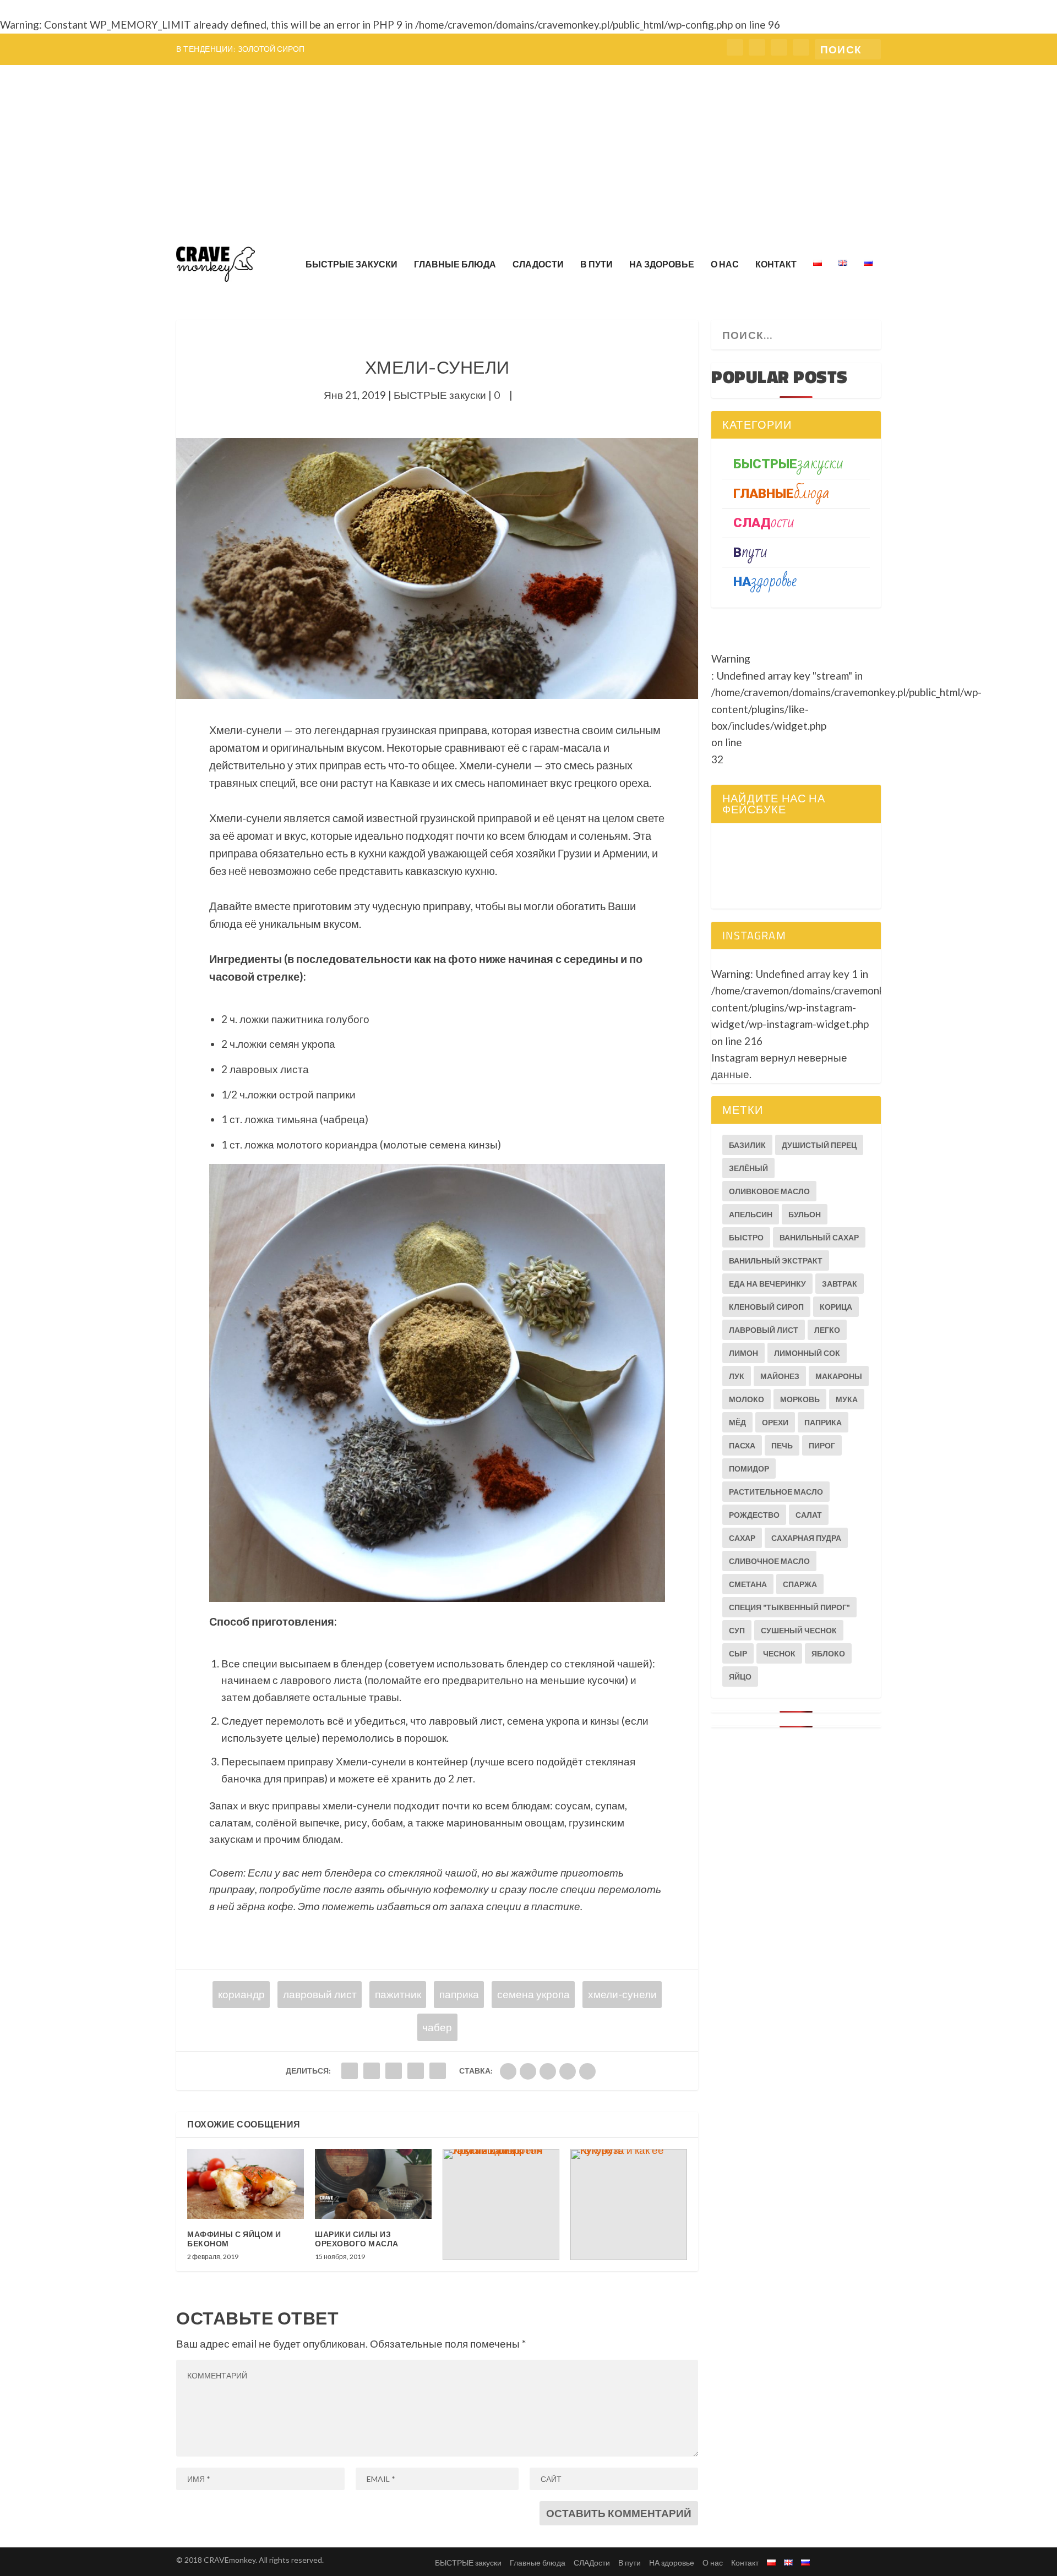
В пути (596, 264)
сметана (748, 1584)
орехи (775, 1422)
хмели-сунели (622, 1994)
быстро (746, 1237)
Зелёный (748, 1168)
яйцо (740, 1677)
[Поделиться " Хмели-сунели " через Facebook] (350, 2071)
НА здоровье (662, 264)
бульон (805, 1214)
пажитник (398, 1994)
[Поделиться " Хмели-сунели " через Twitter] (372, 2071)
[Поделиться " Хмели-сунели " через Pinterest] (438, 2071)
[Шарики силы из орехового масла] (373, 2184)
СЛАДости (538, 264)
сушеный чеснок (799, 1630)
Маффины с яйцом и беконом (234, 2239)
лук (737, 1376)
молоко (747, 1399)
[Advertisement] (528, 147)
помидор (749, 1469)
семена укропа (533, 1994)
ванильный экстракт (776, 1260)
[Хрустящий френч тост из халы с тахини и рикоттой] (501, 2205)
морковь (800, 1399)
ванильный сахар (819, 1237)
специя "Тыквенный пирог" (789, 1607)
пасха (742, 1445)
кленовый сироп (766, 1307)
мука (847, 1399)
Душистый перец (819, 1145)
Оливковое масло (769, 1191)
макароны (839, 1376)
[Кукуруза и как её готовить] (629, 2205)
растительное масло (776, 1492)
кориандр (241, 1994)
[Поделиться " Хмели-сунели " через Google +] (394, 2071)
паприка (459, 1994)
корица (836, 1307)
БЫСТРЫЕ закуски (352, 264)
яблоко (828, 1653)
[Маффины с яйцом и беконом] (246, 2184)
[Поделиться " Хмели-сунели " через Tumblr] (416, 2071)
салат (809, 1515)
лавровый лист (320, 1994)
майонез (780, 1376)
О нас (725, 264)
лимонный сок (807, 1353)
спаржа (800, 1584)
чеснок (779, 1653)
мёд (737, 1422)
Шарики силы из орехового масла (357, 2239)
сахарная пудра (806, 1538)
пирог (822, 1445)
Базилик (747, 1145)
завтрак (840, 1284)
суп (737, 1630)
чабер (437, 2027)
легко (827, 1330)
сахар (742, 1538)
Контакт (776, 264)
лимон (743, 1353)
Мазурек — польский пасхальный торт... (322, 49)
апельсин (751, 1214)
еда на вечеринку (767, 1284)
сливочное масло (769, 1561)
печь (782, 1445)
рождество (754, 1515)
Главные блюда (455, 264)
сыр (738, 1653)
